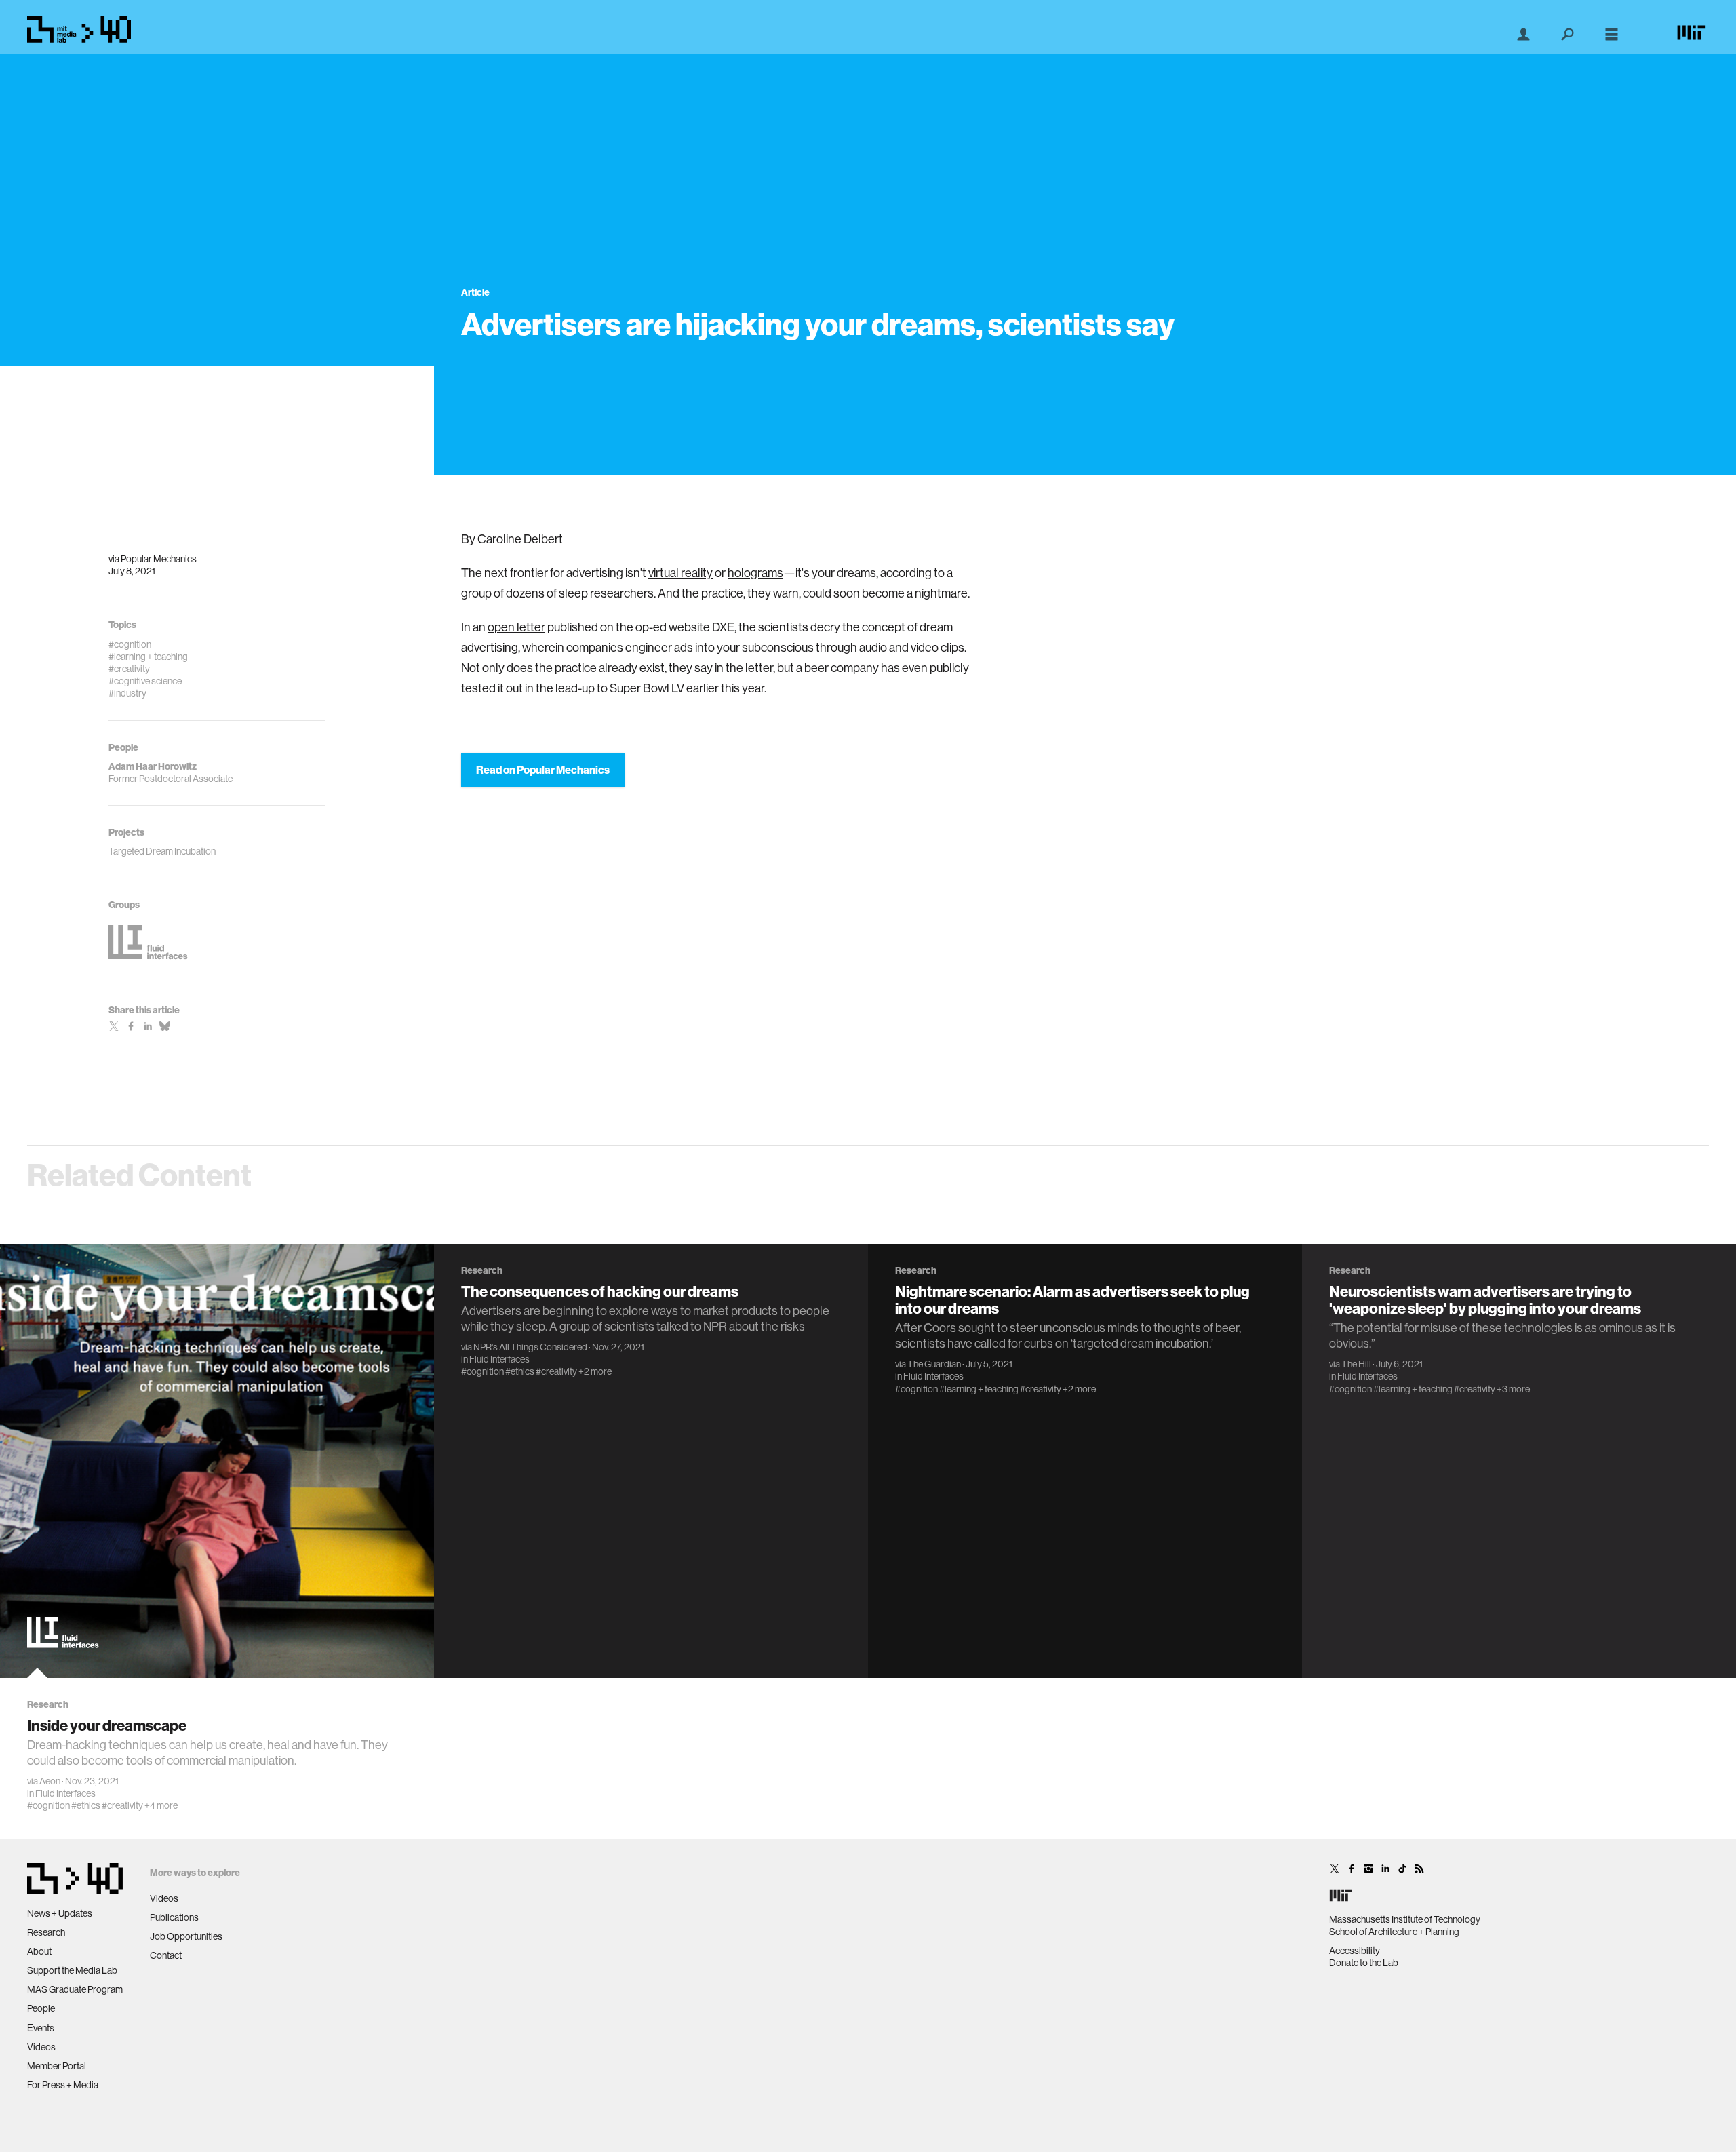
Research (46, 1932)
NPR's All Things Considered (530, 1347)
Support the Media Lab (72, 1970)
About (39, 1951)
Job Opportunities (186, 1936)
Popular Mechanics (159, 559)
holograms (755, 573)
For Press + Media (63, 2085)
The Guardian (934, 1364)
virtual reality (680, 573)
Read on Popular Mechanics (543, 770)
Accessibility (1355, 1951)
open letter (516, 627)
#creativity (122, 1805)
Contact (166, 1955)
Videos (41, 2047)
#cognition (48, 1805)
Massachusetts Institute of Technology (1405, 1919)
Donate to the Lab (1364, 1963)
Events (41, 2028)
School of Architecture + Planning (1394, 1932)
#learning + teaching (979, 1389)
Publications (174, 1917)
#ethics (86, 1805)
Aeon (50, 1781)
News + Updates (60, 1913)
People (41, 2008)
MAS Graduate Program (75, 1989)
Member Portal (57, 2066)
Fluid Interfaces (65, 1793)
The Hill (1356, 1364)
